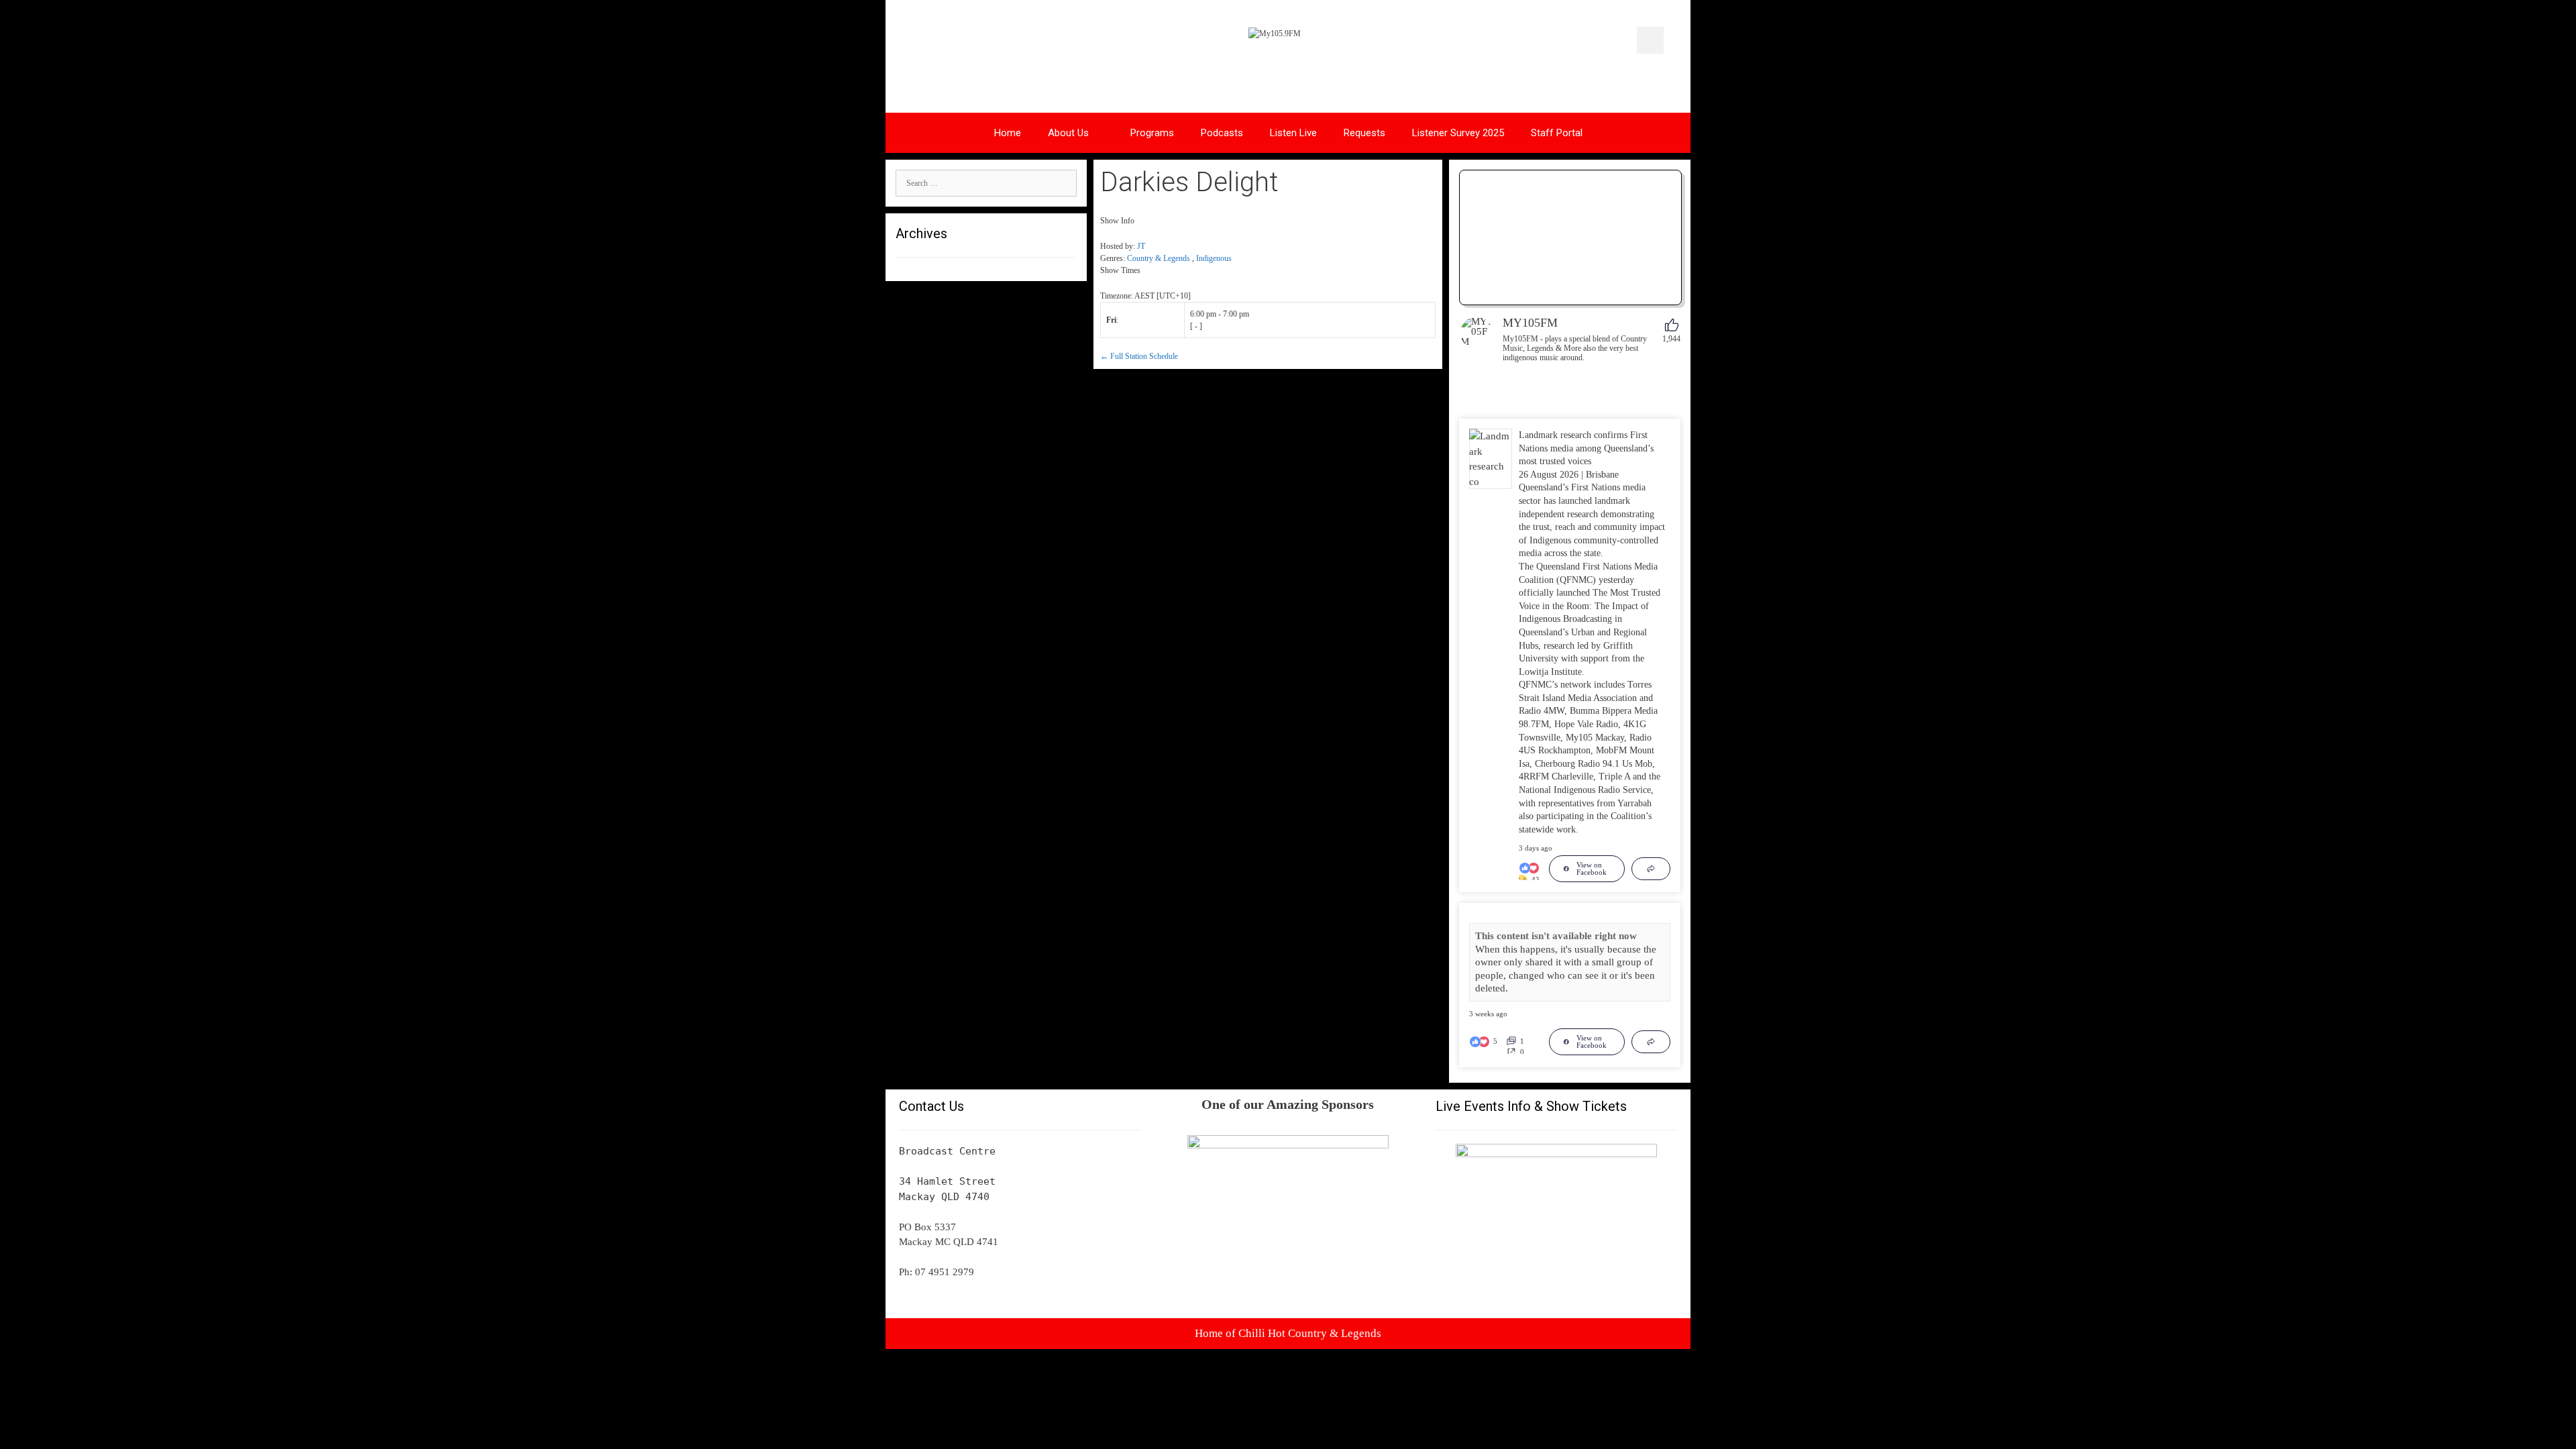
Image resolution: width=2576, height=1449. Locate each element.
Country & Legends (1159, 258)
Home (1008, 133)
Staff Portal (1557, 133)
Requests (1364, 133)
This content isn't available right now (1556, 936)
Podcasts (1222, 133)
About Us (1068, 133)
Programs (1152, 133)
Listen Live (1293, 133)
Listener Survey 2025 (1458, 133)
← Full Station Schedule (1139, 356)
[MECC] (1556, 1154)
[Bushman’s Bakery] (1288, 1145)
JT (1141, 246)
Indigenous (1214, 258)
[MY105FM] (1477, 333)
